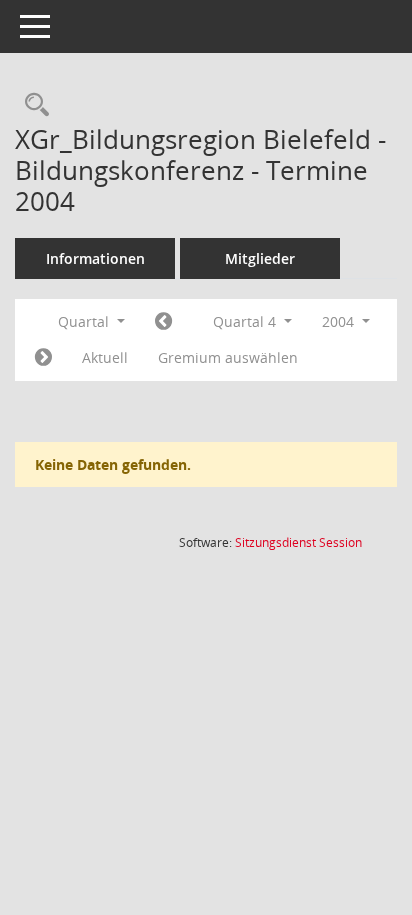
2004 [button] (340, 321)
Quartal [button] (85, 321)
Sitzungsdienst (298, 542)
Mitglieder (260, 258)
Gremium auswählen (228, 357)
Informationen (95, 258)
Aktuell (105, 357)
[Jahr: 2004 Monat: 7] (163, 322)
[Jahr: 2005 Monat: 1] (43, 358)
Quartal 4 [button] (246, 321)
